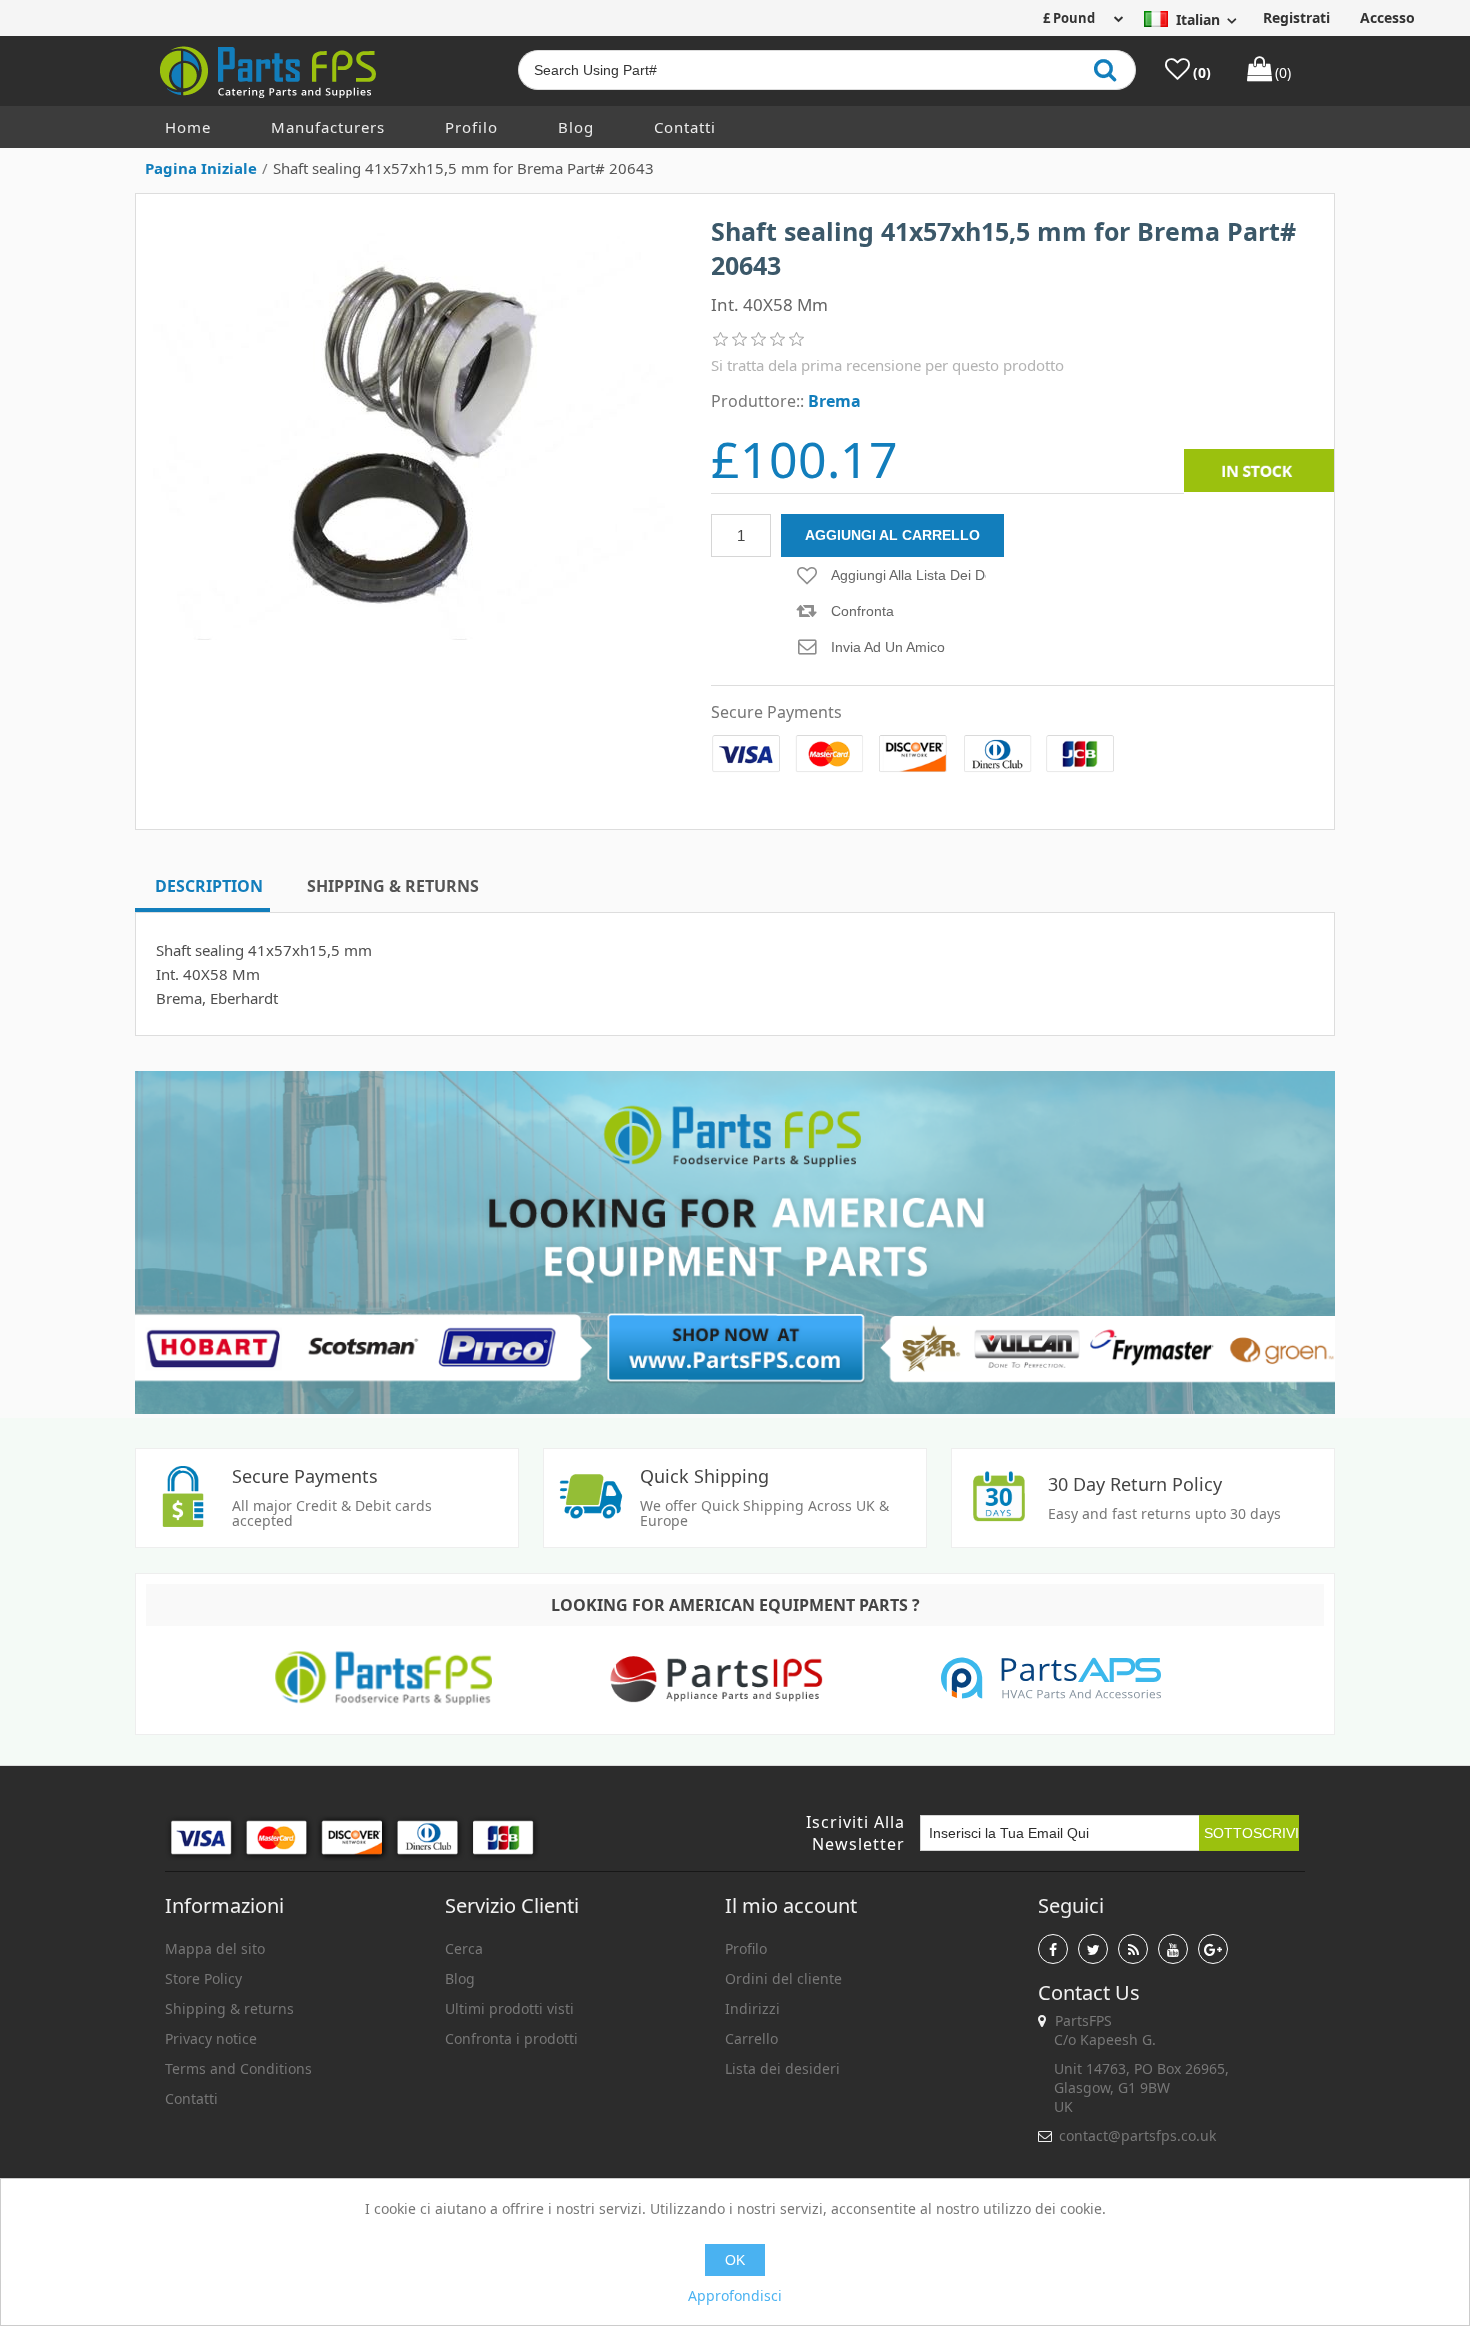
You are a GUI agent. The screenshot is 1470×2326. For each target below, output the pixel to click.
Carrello (751, 2038)
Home (188, 127)
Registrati (1296, 17)
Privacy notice (211, 2038)
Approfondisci (735, 2295)
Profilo (471, 127)
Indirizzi (752, 2008)
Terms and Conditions (238, 2068)
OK (735, 2260)
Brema (834, 401)
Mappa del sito (215, 1948)
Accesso (1387, 17)
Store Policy (203, 1978)
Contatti (685, 127)
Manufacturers (328, 127)
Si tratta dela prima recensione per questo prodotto (887, 365)
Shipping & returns (229, 2008)
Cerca (464, 1948)
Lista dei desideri (782, 2068)
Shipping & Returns (393, 886)
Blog (576, 127)
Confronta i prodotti (511, 2038)
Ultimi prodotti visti (509, 2008)
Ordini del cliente (783, 1978)
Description (209, 886)
